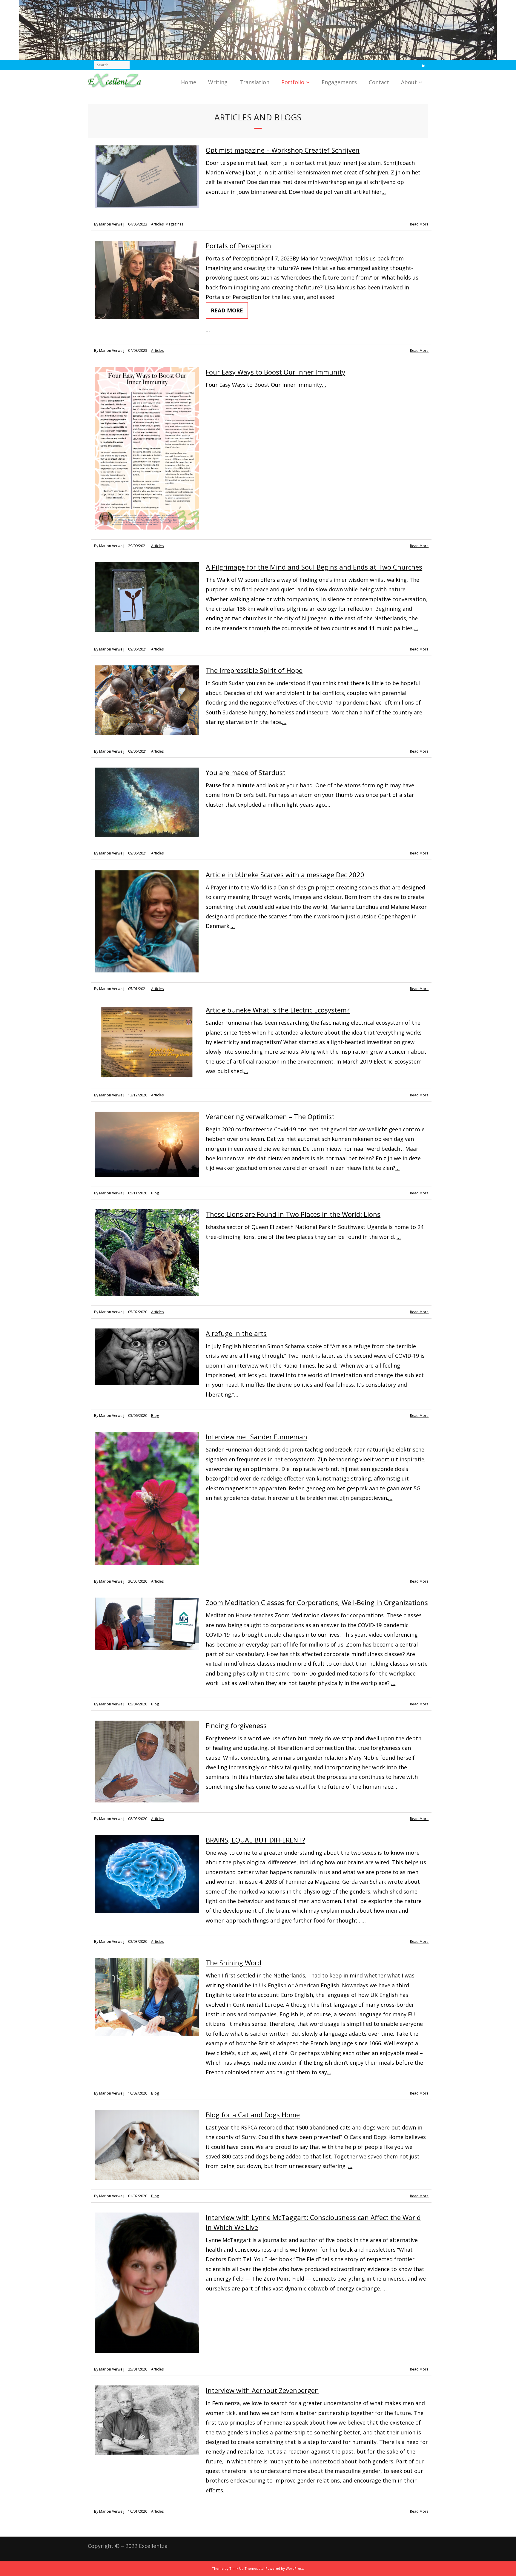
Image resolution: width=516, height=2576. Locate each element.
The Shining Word (234, 1963)
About (409, 82)
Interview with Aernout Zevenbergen (262, 2390)
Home (189, 82)
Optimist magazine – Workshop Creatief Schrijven (283, 150)
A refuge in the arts (236, 1333)
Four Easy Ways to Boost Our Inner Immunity (275, 372)
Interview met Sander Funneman (257, 1437)
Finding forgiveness (236, 1725)
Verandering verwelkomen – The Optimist (270, 1116)
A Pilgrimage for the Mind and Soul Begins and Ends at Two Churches (314, 567)
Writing (218, 82)
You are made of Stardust (246, 772)
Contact (379, 82)
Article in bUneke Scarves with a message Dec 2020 (285, 874)
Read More (419, 224)
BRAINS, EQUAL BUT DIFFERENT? (255, 1840)
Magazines (174, 224)
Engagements (339, 82)
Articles (157, 224)
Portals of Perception (238, 246)
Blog (155, 1193)
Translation (254, 82)
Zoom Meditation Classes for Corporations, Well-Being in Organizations (317, 1602)
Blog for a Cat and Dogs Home (253, 2115)
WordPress (294, 2568)
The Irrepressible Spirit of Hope (254, 670)
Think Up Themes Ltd (247, 2568)
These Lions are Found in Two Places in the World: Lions (293, 1214)
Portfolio (293, 82)
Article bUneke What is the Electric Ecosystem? (278, 1010)
